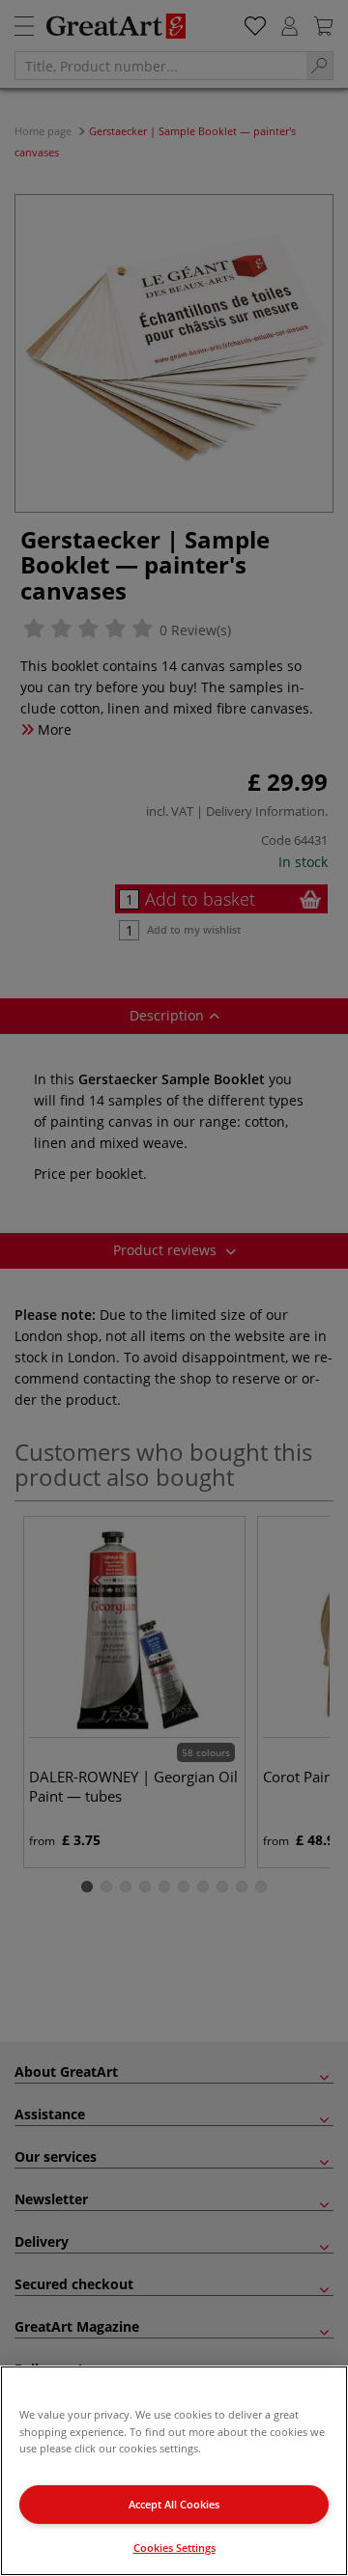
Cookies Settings (174, 2548)
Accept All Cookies (174, 2504)
